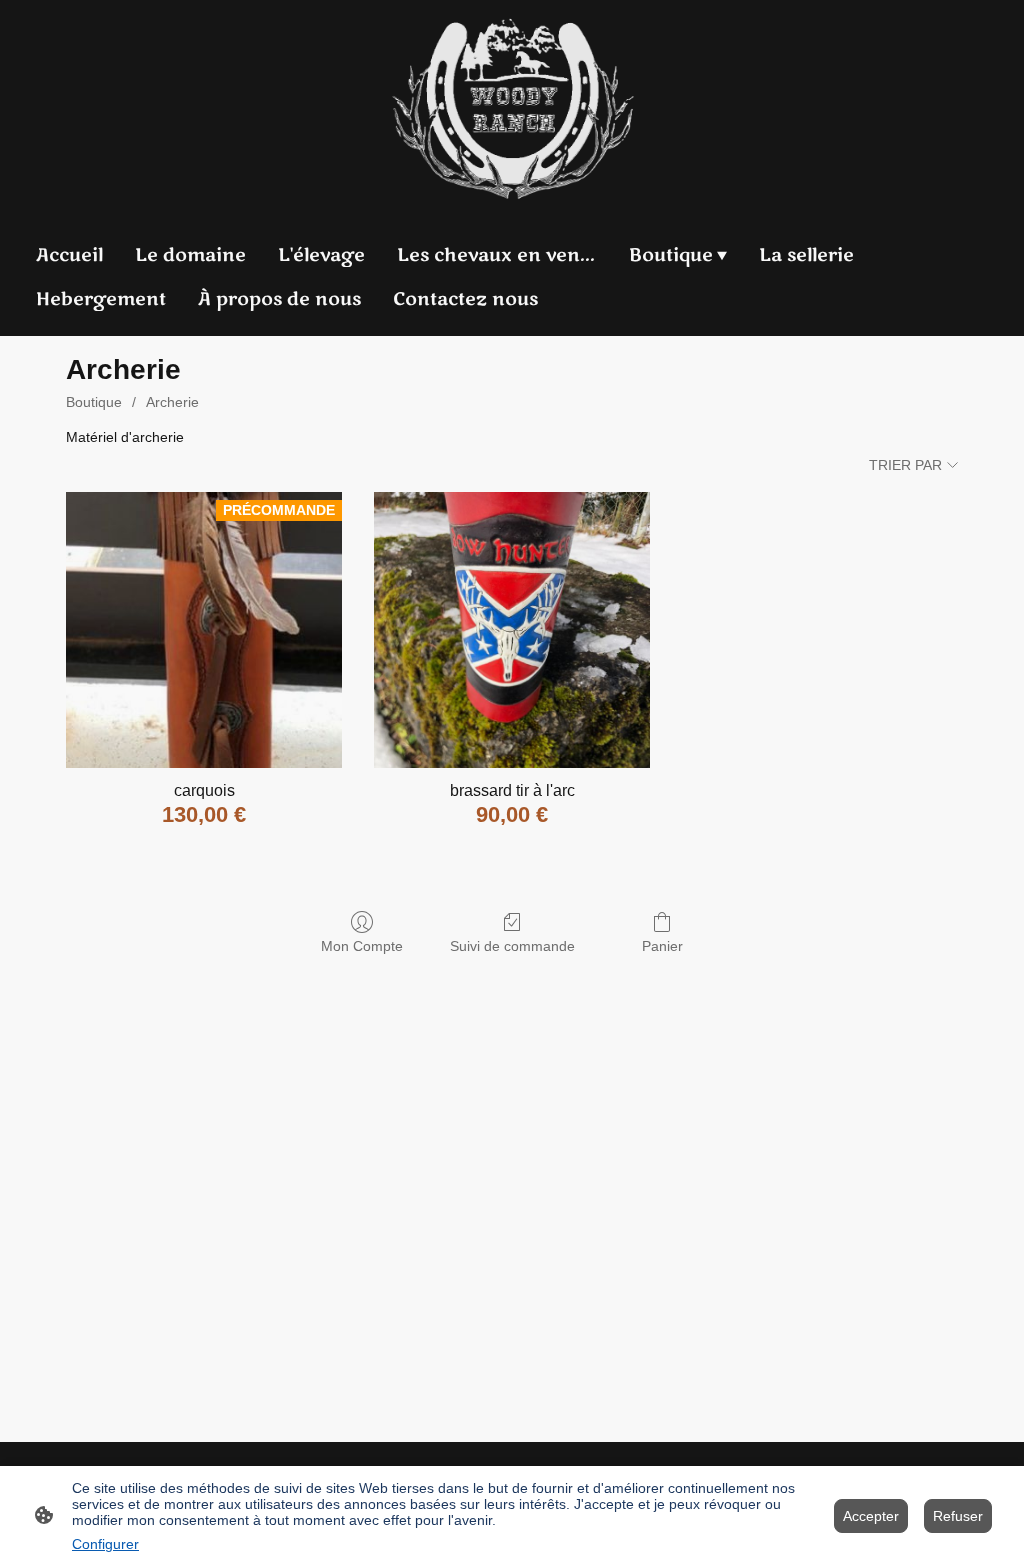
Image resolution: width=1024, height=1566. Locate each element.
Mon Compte (362, 946)
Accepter (871, 1516)
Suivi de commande (512, 946)
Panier (662, 946)
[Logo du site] (512, 108)
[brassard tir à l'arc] (512, 630)
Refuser (958, 1516)
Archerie (172, 402)
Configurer (105, 1544)
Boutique (94, 402)
